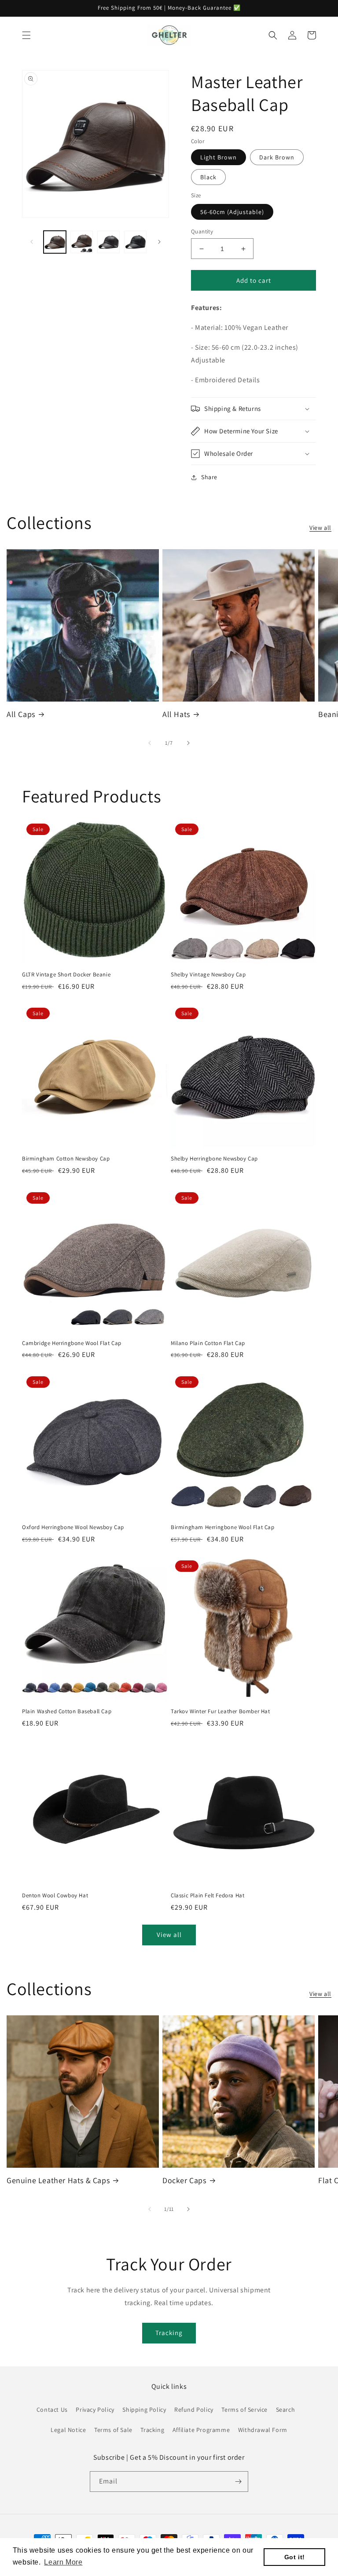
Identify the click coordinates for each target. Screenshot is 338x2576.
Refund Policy (194, 2410)
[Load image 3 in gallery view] (108, 242)
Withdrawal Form (263, 2430)
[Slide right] (159, 242)
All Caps (21, 714)
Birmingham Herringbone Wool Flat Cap (223, 1527)
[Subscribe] (238, 2482)
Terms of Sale (113, 2430)
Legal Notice (68, 2430)
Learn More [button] (63, 2562)
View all (320, 528)
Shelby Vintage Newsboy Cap (208, 975)
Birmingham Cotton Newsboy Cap (66, 1159)
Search (286, 2410)
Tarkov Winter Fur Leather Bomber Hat (220, 1711)
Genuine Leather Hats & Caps (58, 2180)
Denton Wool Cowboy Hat (55, 1896)
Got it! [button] (295, 2557)
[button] (26, 35)
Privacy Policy (95, 2410)
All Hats (176, 714)
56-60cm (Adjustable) (232, 212)
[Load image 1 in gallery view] (55, 242)
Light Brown (219, 157)
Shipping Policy (144, 2410)
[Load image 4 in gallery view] (135, 242)
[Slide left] (32, 242)
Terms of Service (244, 2410)
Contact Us (52, 2410)
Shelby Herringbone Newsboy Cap (214, 1159)
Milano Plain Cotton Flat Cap (208, 1343)
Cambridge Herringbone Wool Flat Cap (72, 1343)
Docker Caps (184, 2180)
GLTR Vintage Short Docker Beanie (66, 975)
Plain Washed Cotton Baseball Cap (67, 1711)
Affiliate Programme (201, 2430)
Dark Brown (277, 157)
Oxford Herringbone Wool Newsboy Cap (73, 1527)
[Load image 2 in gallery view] (82, 242)
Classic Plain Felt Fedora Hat (208, 1896)
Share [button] (209, 477)
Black (208, 177)
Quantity (202, 231)
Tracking (169, 2333)
